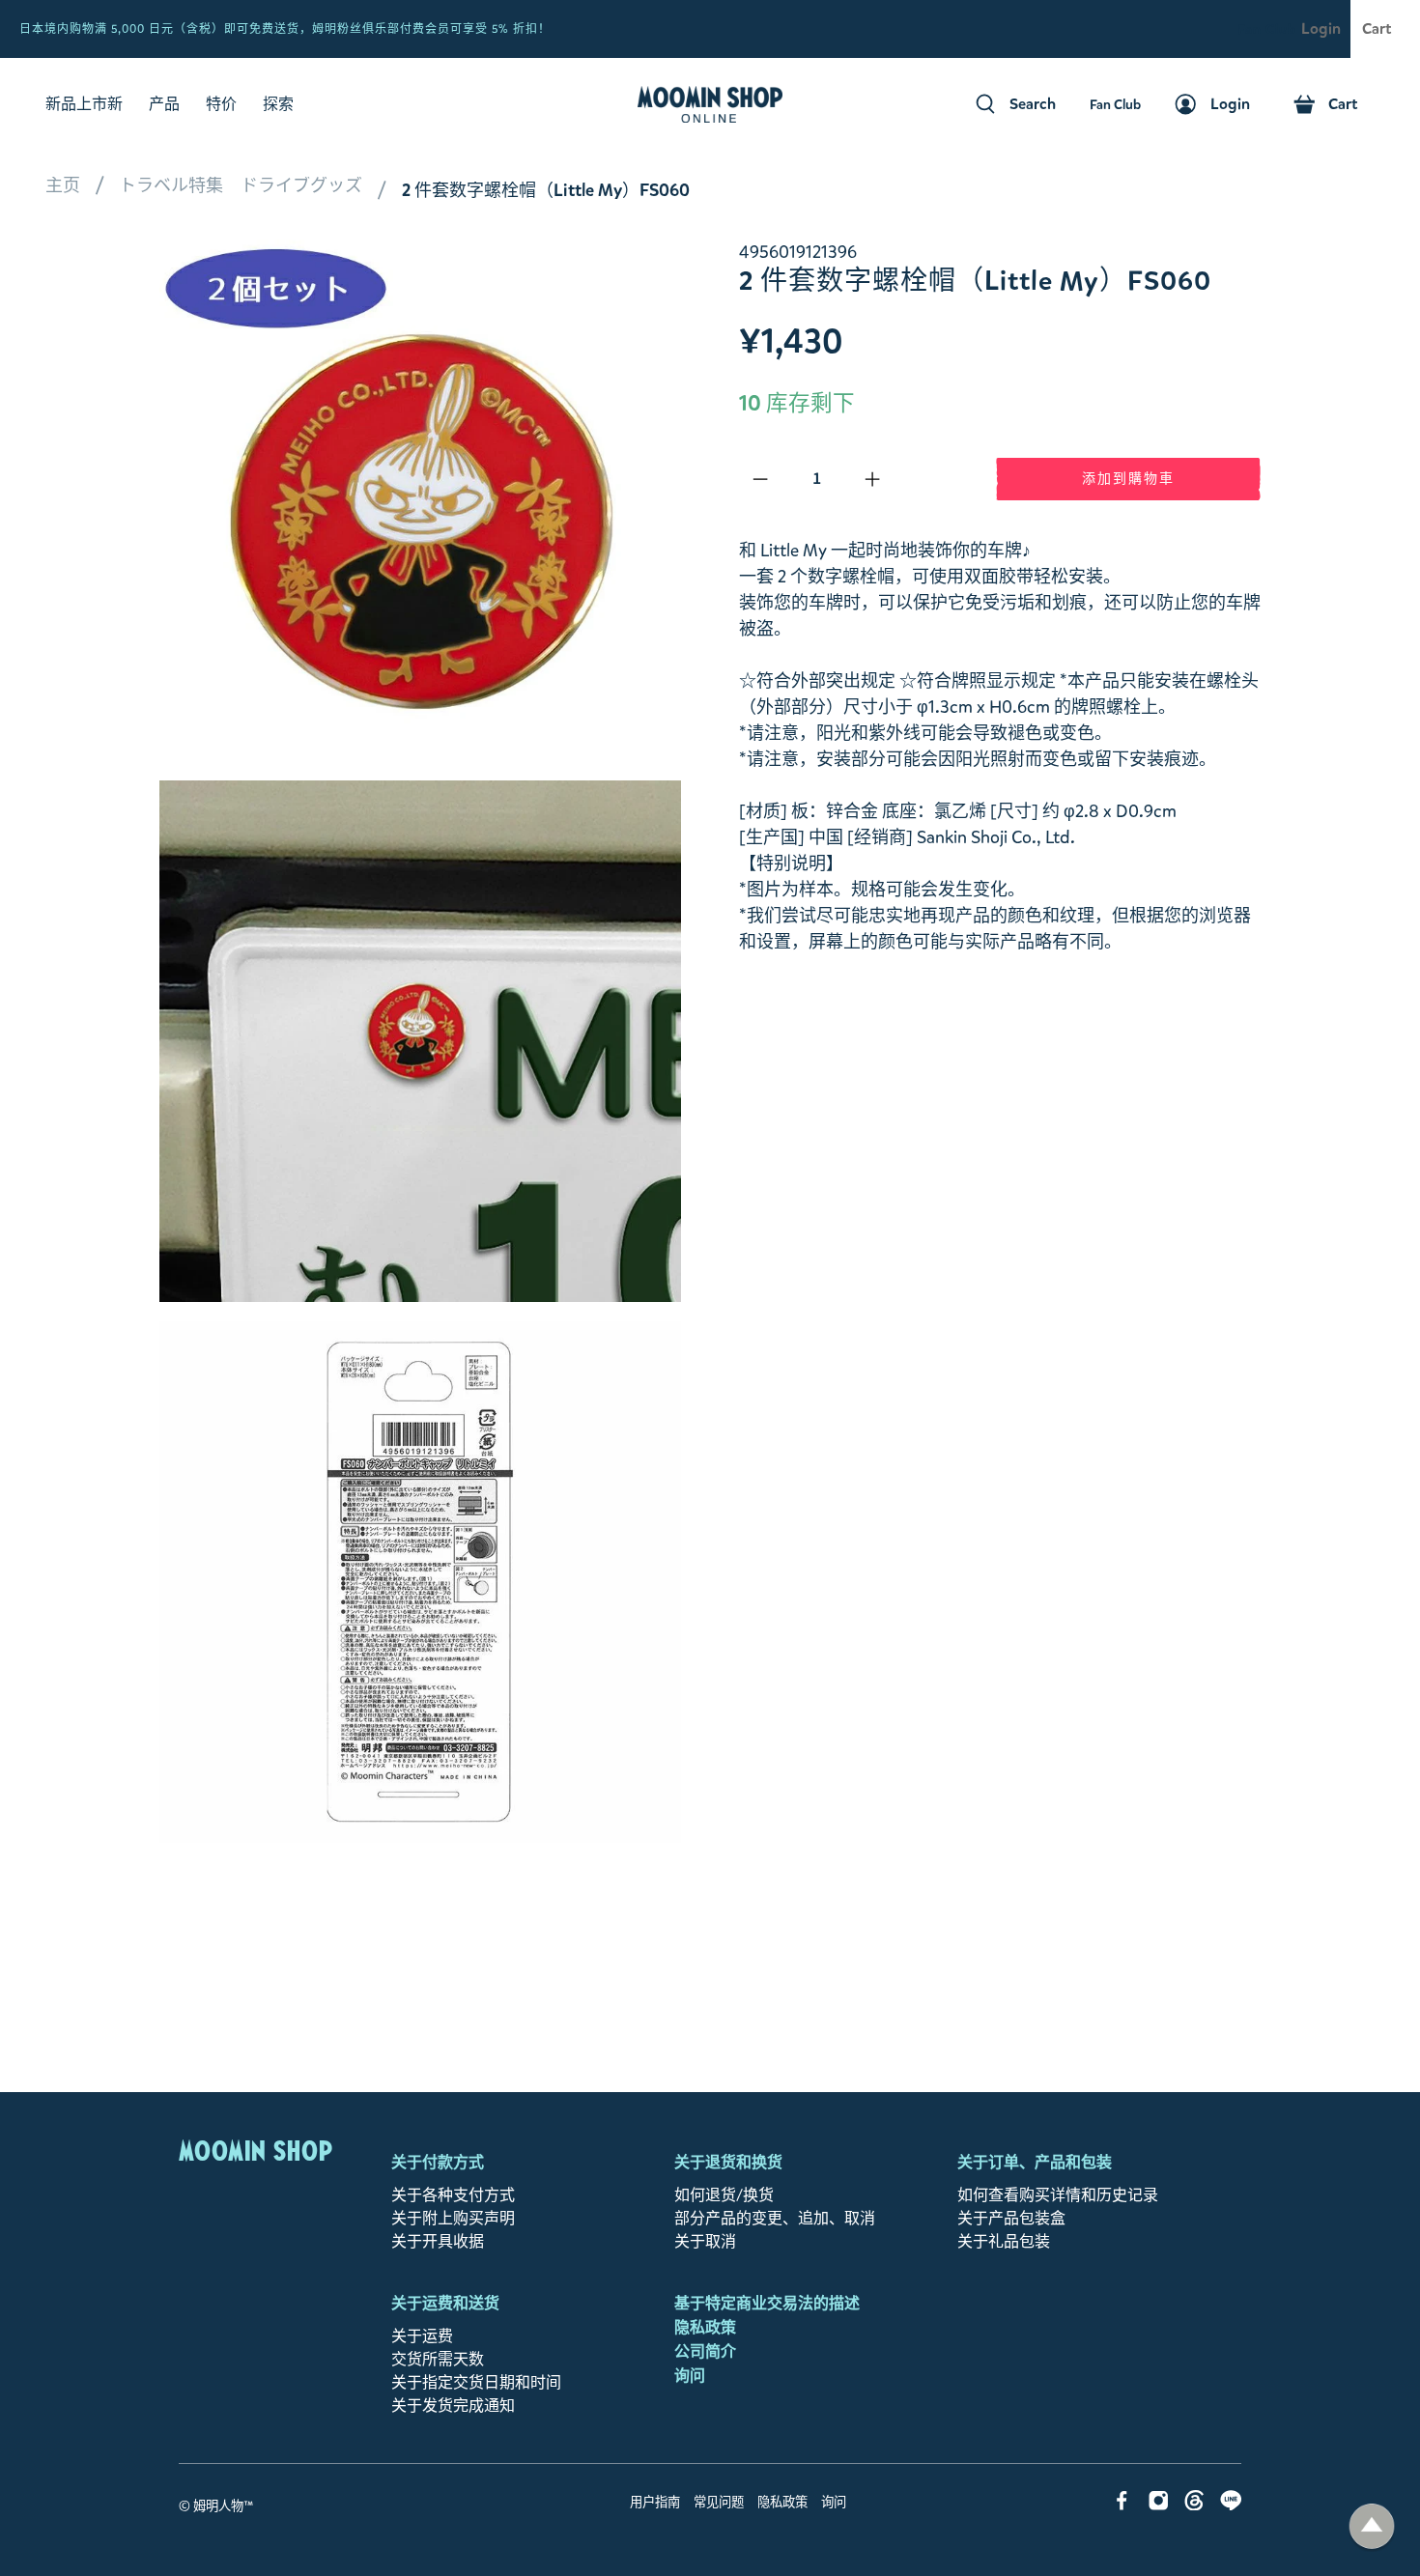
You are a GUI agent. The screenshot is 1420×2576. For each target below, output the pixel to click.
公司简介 (705, 2351)
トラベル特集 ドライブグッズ (241, 185)
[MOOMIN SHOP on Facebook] (1122, 2505)
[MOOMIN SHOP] (710, 104)
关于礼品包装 (1004, 2241)
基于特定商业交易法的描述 (767, 2303)
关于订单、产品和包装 (1035, 2162)
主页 (63, 185)
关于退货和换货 (728, 2162)
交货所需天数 (438, 2359)
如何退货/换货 (724, 2195)
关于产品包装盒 (1011, 2218)
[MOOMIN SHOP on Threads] (1194, 2505)
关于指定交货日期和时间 (476, 2382)
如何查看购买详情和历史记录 (1058, 2195)
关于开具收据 (438, 2241)
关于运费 (422, 2336)
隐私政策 (705, 2327)
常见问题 (719, 2503)
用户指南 (655, 2503)
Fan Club (1267, 29)
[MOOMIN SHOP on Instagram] (1159, 2505)
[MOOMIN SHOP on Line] (1231, 2505)
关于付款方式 (438, 2162)
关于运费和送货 (445, 2303)
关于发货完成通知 (453, 2406)
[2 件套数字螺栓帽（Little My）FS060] (420, 500)
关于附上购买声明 (453, 2218)
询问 (690, 2376)
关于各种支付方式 (453, 2195)
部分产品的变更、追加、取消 (775, 2218)
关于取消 (705, 2241)
